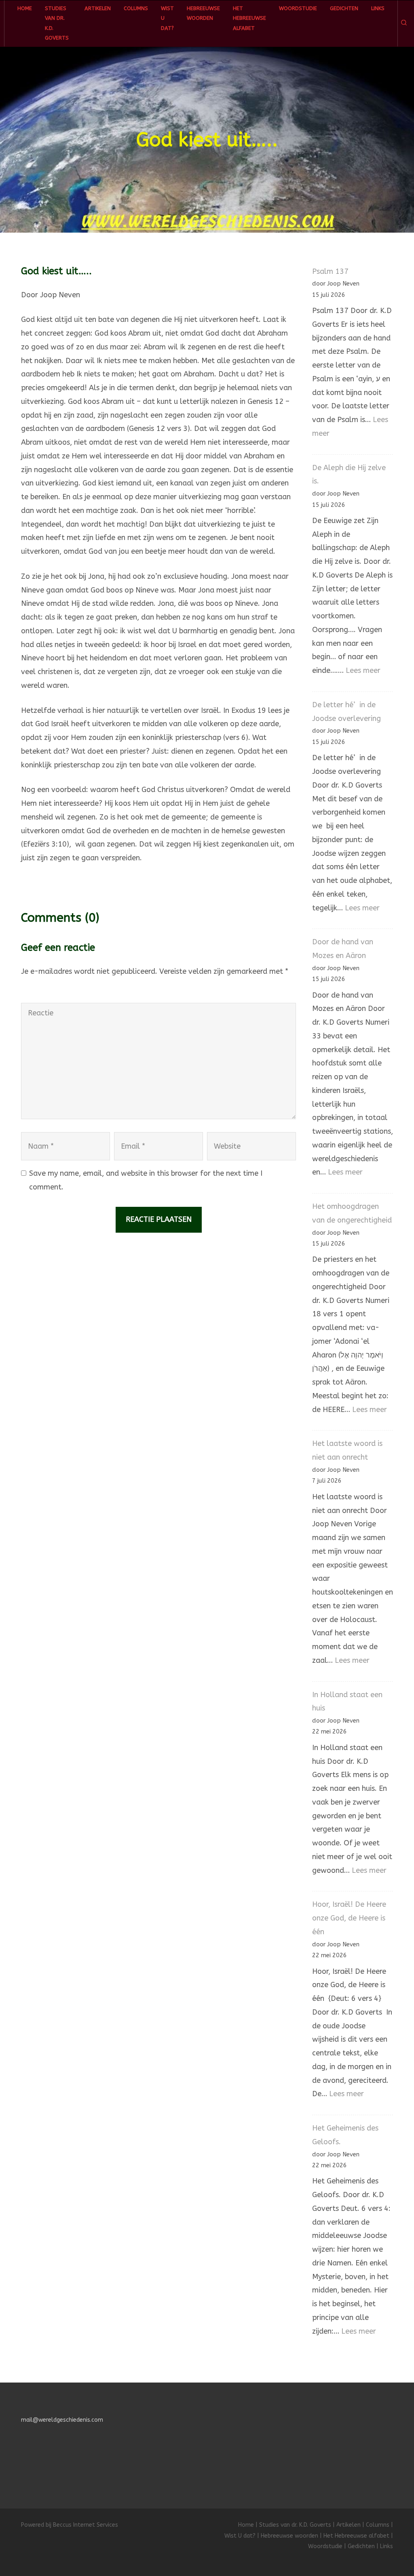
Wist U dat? (167, 18)
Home (25, 8)
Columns (136, 8)
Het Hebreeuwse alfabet (249, 18)
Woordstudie (298, 8)
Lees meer (363, 670)
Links (378, 8)
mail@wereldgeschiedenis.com (62, 2420)
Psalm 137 (330, 271)
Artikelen (98, 8)
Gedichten (344, 8)
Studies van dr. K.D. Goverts (57, 23)
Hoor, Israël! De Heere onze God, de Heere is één (349, 1918)
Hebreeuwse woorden (203, 13)
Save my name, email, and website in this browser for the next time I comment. (146, 1180)
